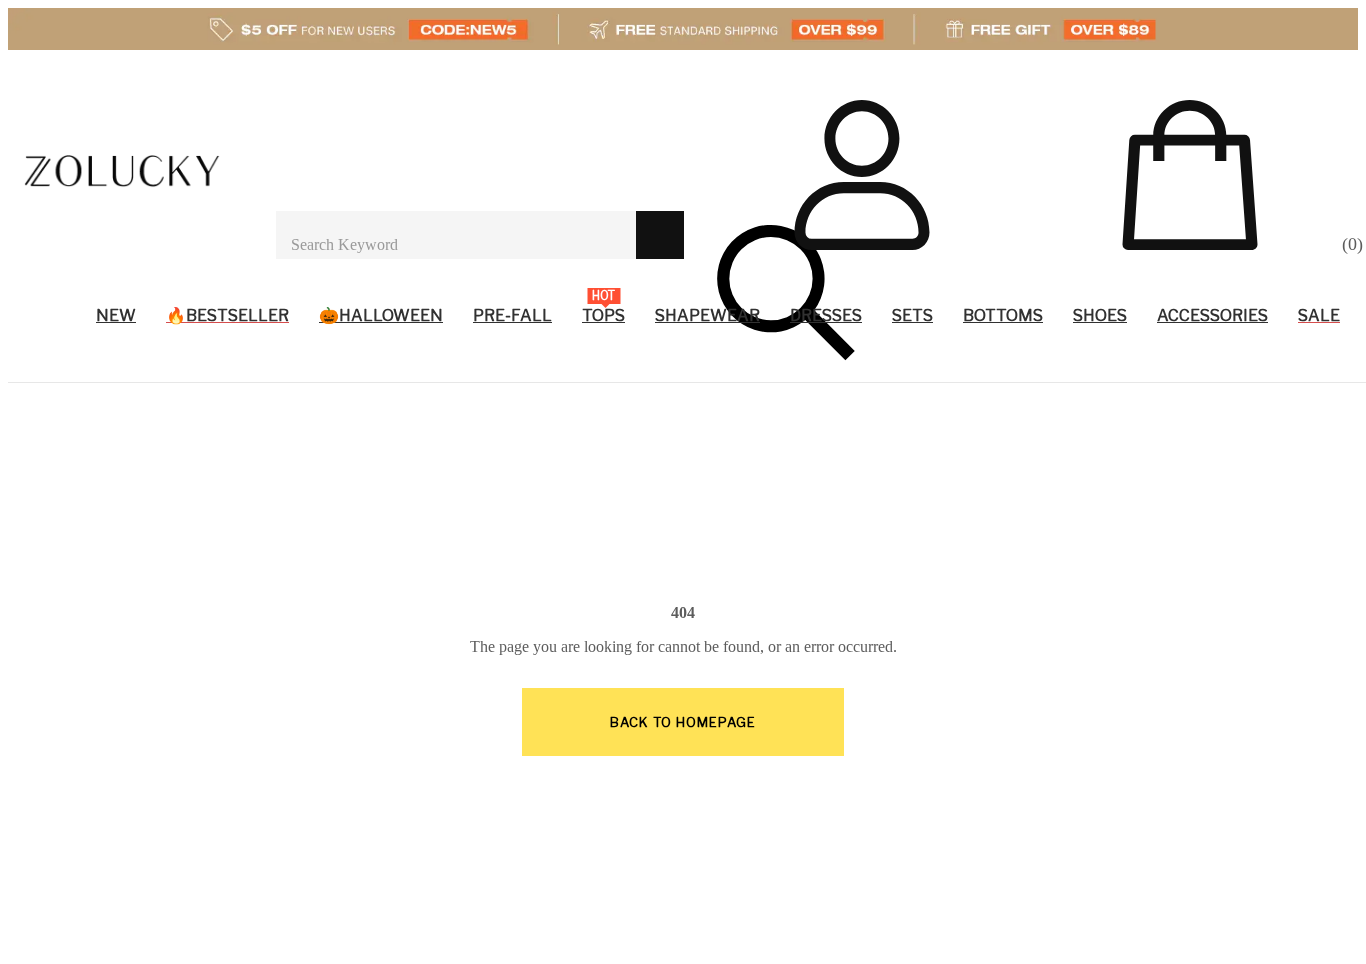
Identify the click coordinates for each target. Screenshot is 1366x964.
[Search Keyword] (456, 235)
